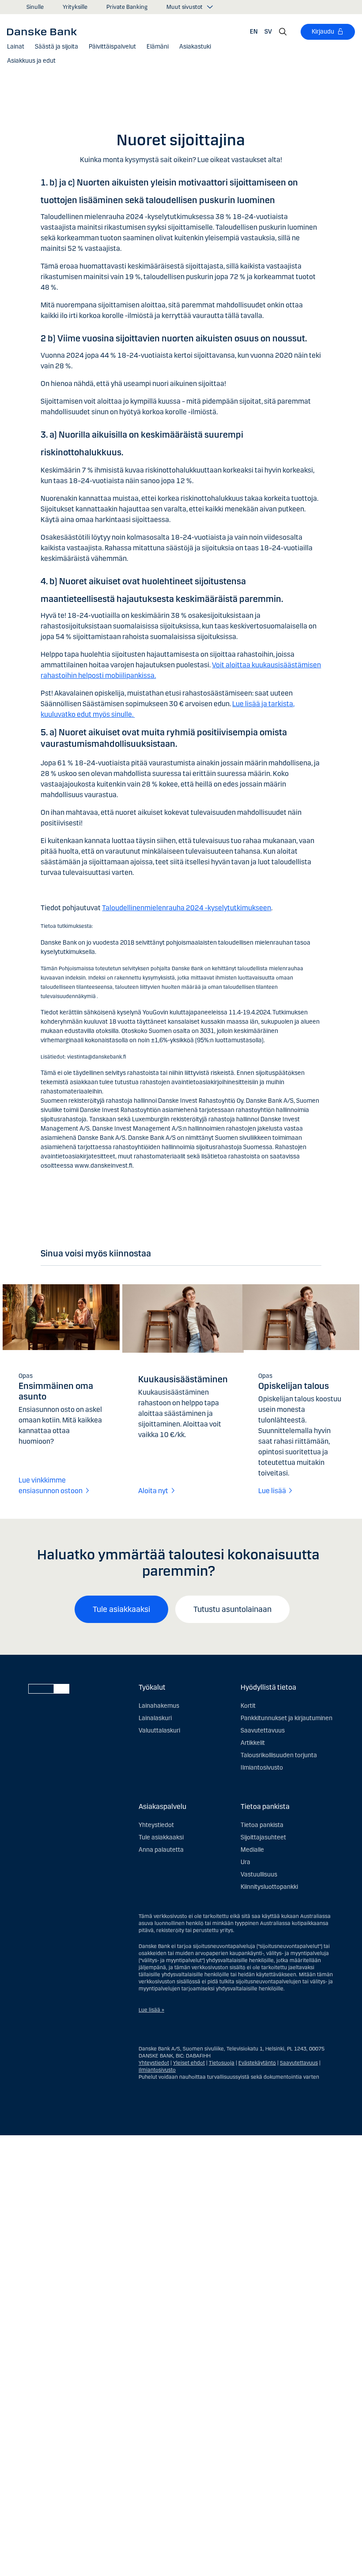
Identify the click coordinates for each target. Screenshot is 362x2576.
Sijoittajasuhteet (263, 1837)
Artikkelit (253, 1743)
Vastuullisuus (259, 1874)
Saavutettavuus (263, 1731)
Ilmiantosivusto (262, 1768)
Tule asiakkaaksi (121, 1609)
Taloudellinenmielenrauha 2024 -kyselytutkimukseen (187, 908)
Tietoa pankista (262, 1825)
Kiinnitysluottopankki (269, 1887)
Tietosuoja (222, 2063)
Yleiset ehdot (189, 2063)
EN (254, 32)
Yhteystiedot (156, 1825)
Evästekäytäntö (257, 2063)
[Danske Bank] (45, 31)
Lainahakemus (159, 1706)
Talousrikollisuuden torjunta (279, 1755)
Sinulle (35, 7)
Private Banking (127, 7)
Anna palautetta (161, 1850)
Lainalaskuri (155, 1718)
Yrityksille (75, 7)
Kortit (248, 1706)
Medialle (252, 1850)
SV (268, 32)
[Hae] (283, 32)
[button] (16, 47)
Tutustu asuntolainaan (232, 1609)
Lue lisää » (151, 2010)
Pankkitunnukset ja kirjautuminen (287, 1718)
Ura (245, 1862)
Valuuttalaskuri (159, 1731)
